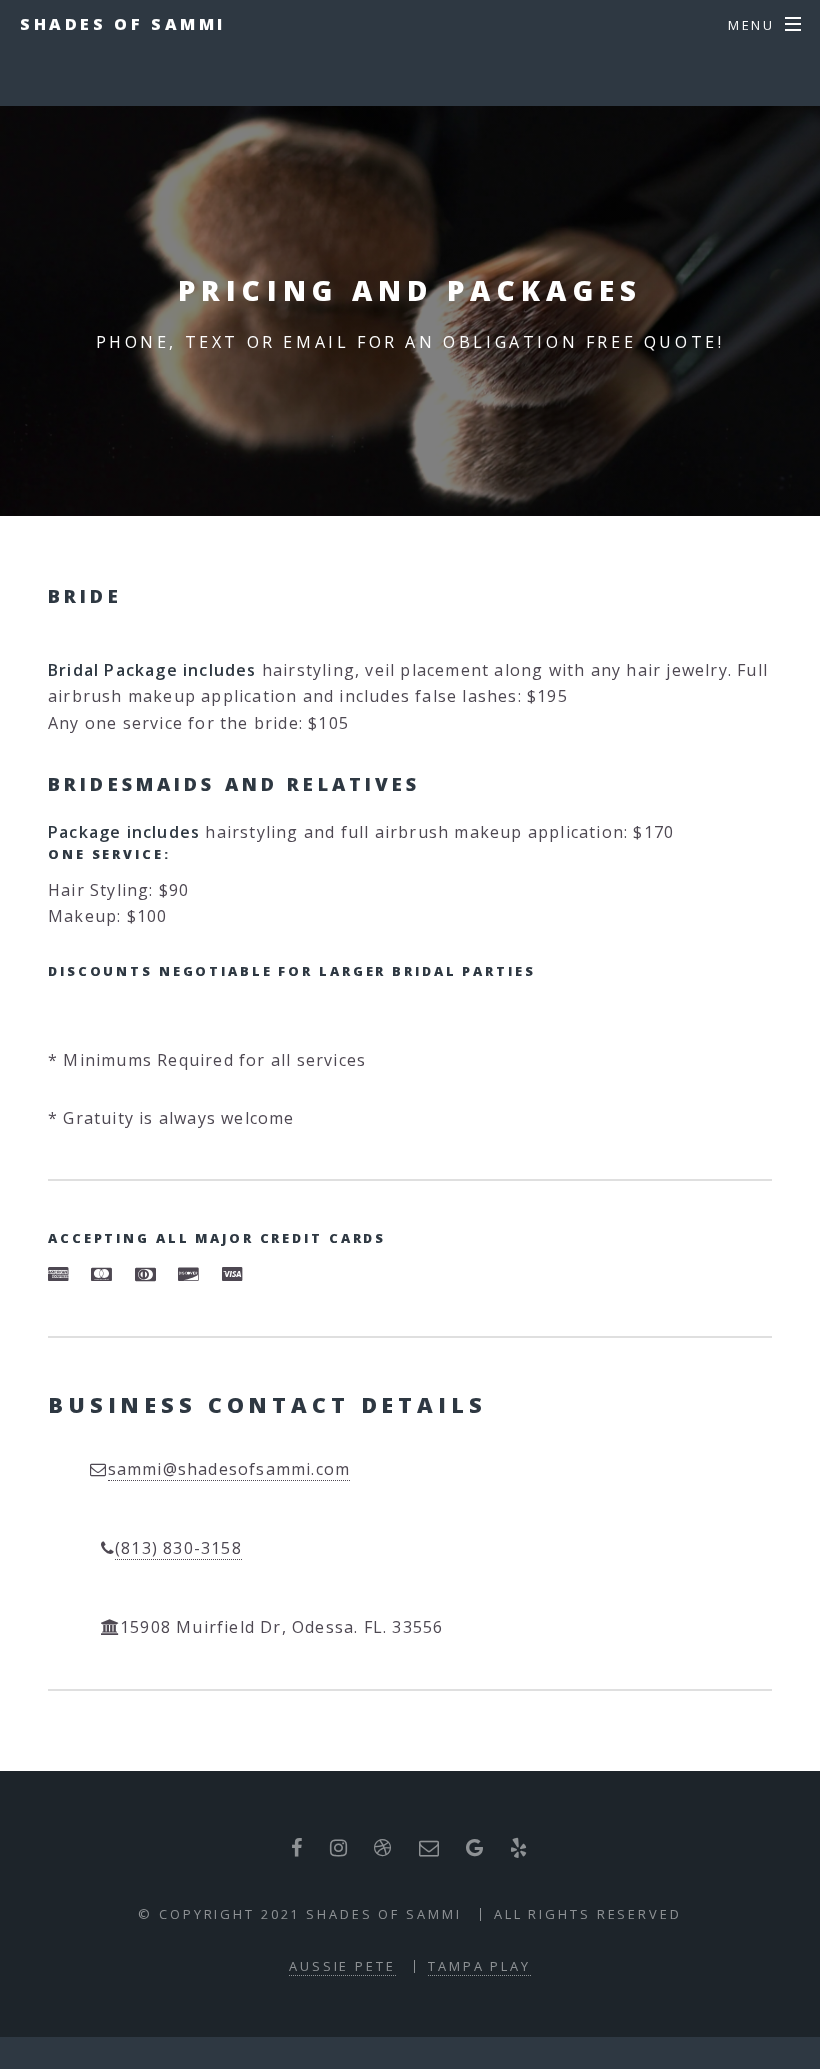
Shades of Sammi (123, 24)
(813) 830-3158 (178, 1548)
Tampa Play (479, 1966)
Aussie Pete (342, 1966)
